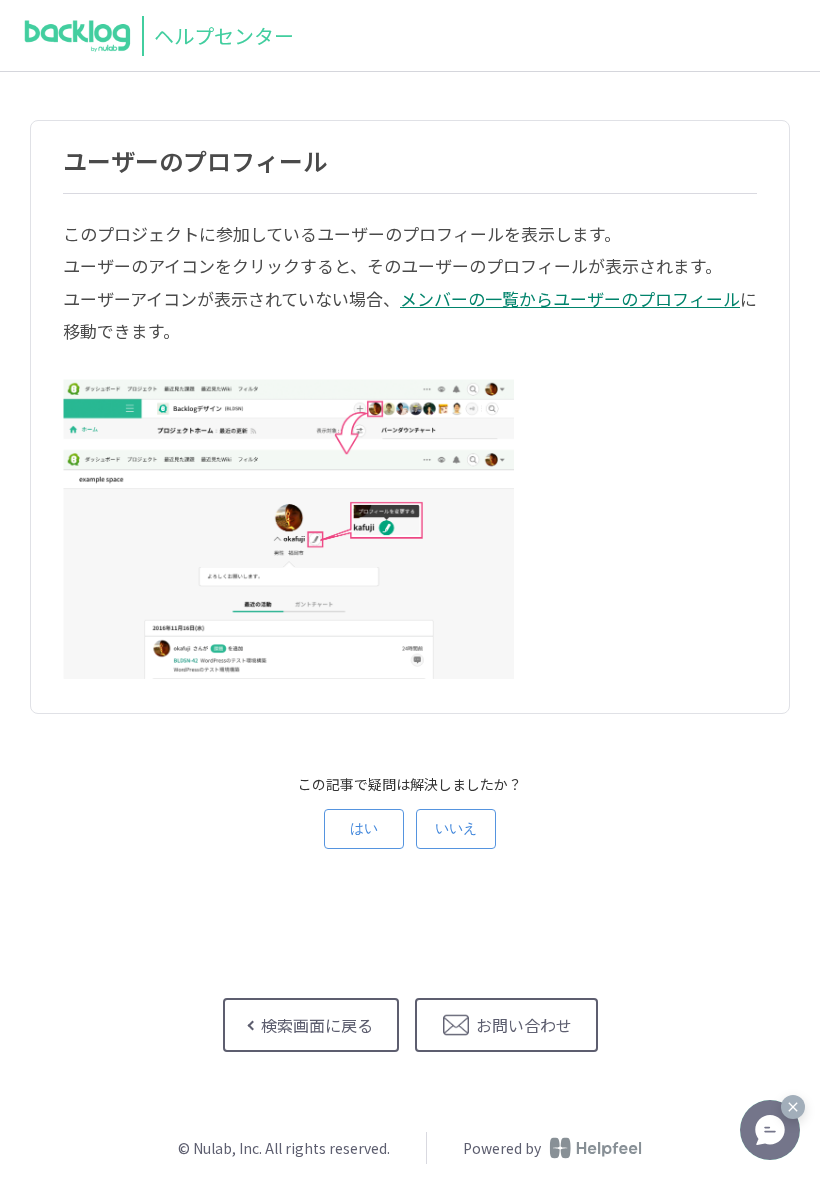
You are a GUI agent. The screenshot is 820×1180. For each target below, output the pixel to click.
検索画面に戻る (317, 1025)
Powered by (502, 1148)
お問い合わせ (524, 1025)
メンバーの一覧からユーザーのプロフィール (570, 298)
